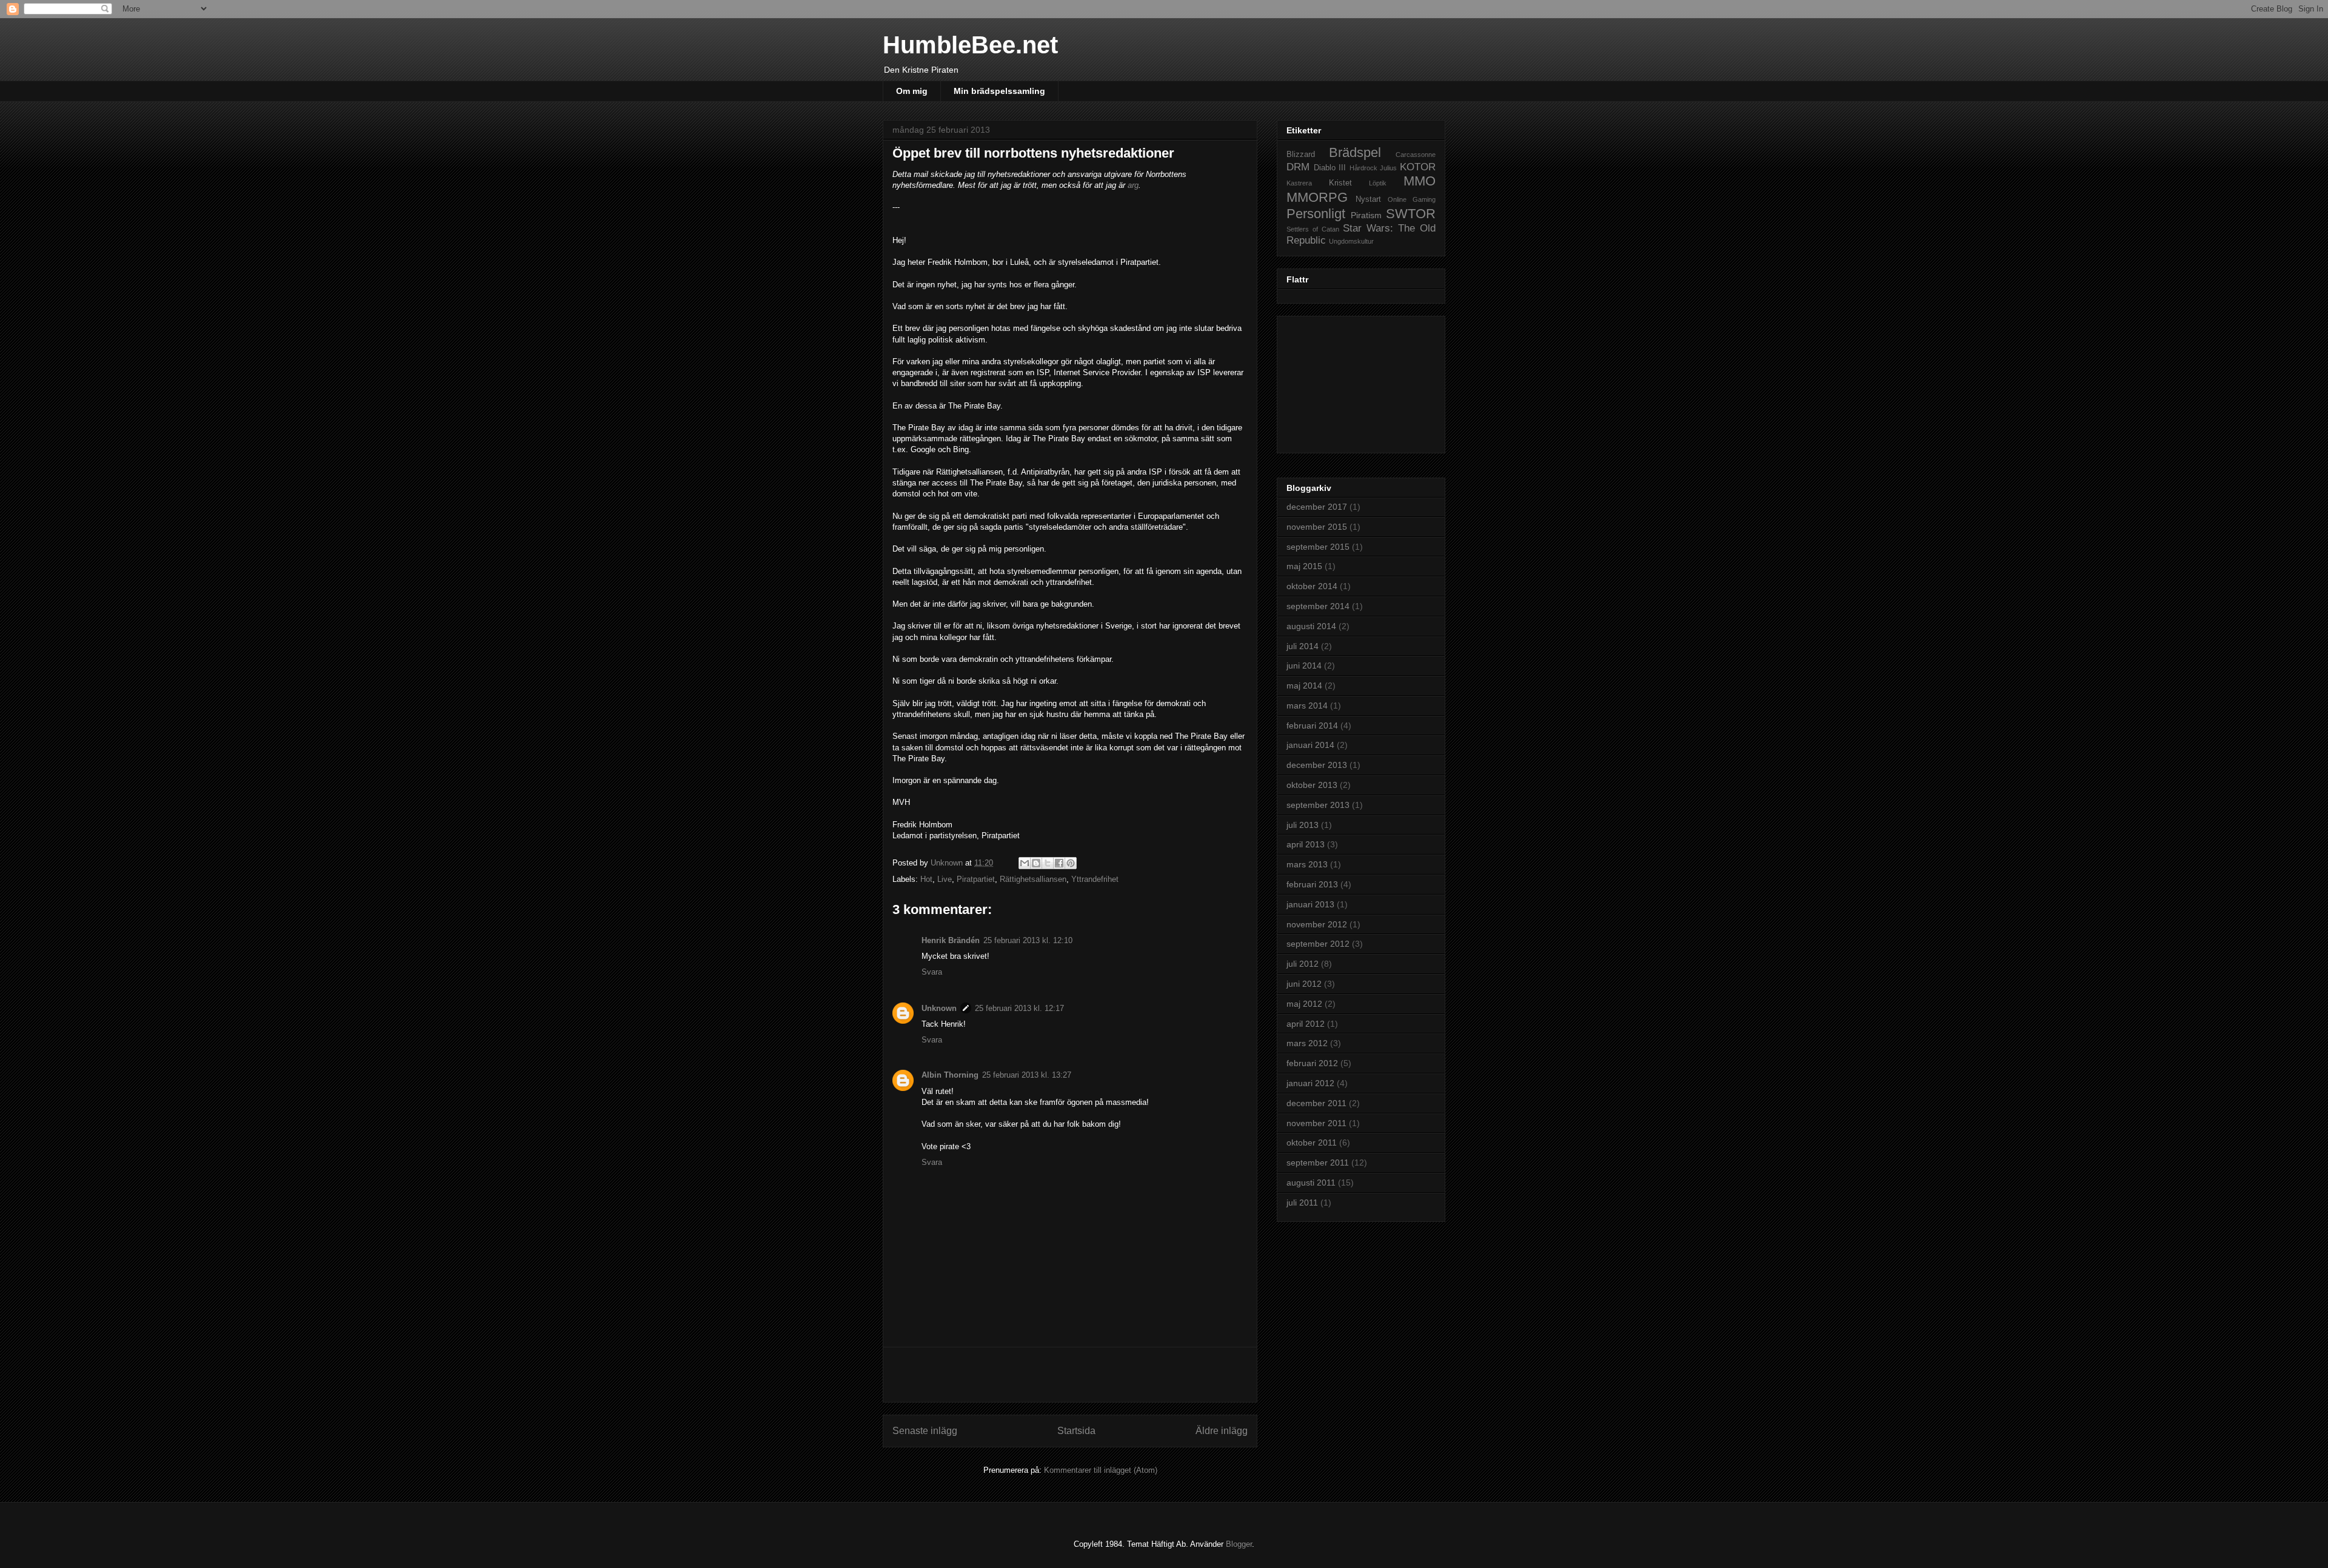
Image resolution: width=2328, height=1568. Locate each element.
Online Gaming (1412, 199)
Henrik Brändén (951, 940)
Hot (926, 879)
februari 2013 (1312, 884)
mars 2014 (1307, 706)
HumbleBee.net (970, 45)
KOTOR (1418, 167)
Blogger (1239, 1544)
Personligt (1316, 214)
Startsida (1076, 1431)
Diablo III (1330, 168)
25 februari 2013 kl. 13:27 (1027, 1075)
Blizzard (1301, 155)
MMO (1420, 181)
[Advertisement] (1070, 1375)
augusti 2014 (1311, 626)
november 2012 (1317, 924)
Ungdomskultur (1351, 241)
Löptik (1378, 183)
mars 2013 (1307, 864)
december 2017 (1317, 507)
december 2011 (1316, 1103)
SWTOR (1411, 214)
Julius (1388, 168)
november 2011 (1316, 1123)
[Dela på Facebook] (1059, 863)
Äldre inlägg (1222, 1431)
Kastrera (1299, 183)
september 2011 (1318, 1163)
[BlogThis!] (1036, 863)
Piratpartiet (976, 879)
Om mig (912, 91)
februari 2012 (1312, 1063)
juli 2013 (1303, 825)
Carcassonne (1416, 155)
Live (945, 879)
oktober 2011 (1312, 1143)
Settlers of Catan (1313, 229)
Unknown (939, 1008)
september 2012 (1318, 944)
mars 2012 (1307, 1043)
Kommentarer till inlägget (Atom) (1101, 1470)
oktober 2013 (1312, 785)
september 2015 (1318, 547)
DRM (1298, 167)
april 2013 (1306, 844)
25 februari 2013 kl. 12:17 (1019, 1008)
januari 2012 (1310, 1083)
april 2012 (1306, 1024)
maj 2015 (1304, 566)
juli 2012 (1303, 964)
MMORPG (1317, 197)
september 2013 (1318, 805)
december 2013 (1317, 765)
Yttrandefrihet (1095, 879)
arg (1133, 185)
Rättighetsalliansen (1033, 879)
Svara (932, 972)
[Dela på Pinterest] (1071, 863)
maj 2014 (1304, 686)
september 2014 (1318, 606)
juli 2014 (1303, 646)
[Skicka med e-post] (1025, 863)
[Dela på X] (1048, 863)
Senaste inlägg (925, 1431)
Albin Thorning (950, 1075)
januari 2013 (1310, 904)
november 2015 (1317, 527)
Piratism (1366, 215)
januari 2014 (1310, 745)
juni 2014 (1304, 666)
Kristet (1340, 183)
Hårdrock (1363, 168)
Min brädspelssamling (999, 91)
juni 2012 (1304, 984)
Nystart (1368, 199)
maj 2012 (1304, 1004)
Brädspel (1355, 152)
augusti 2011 (1311, 1183)
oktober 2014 (1312, 586)
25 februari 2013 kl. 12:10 (1028, 940)
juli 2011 (1302, 1203)
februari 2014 (1312, 726)
